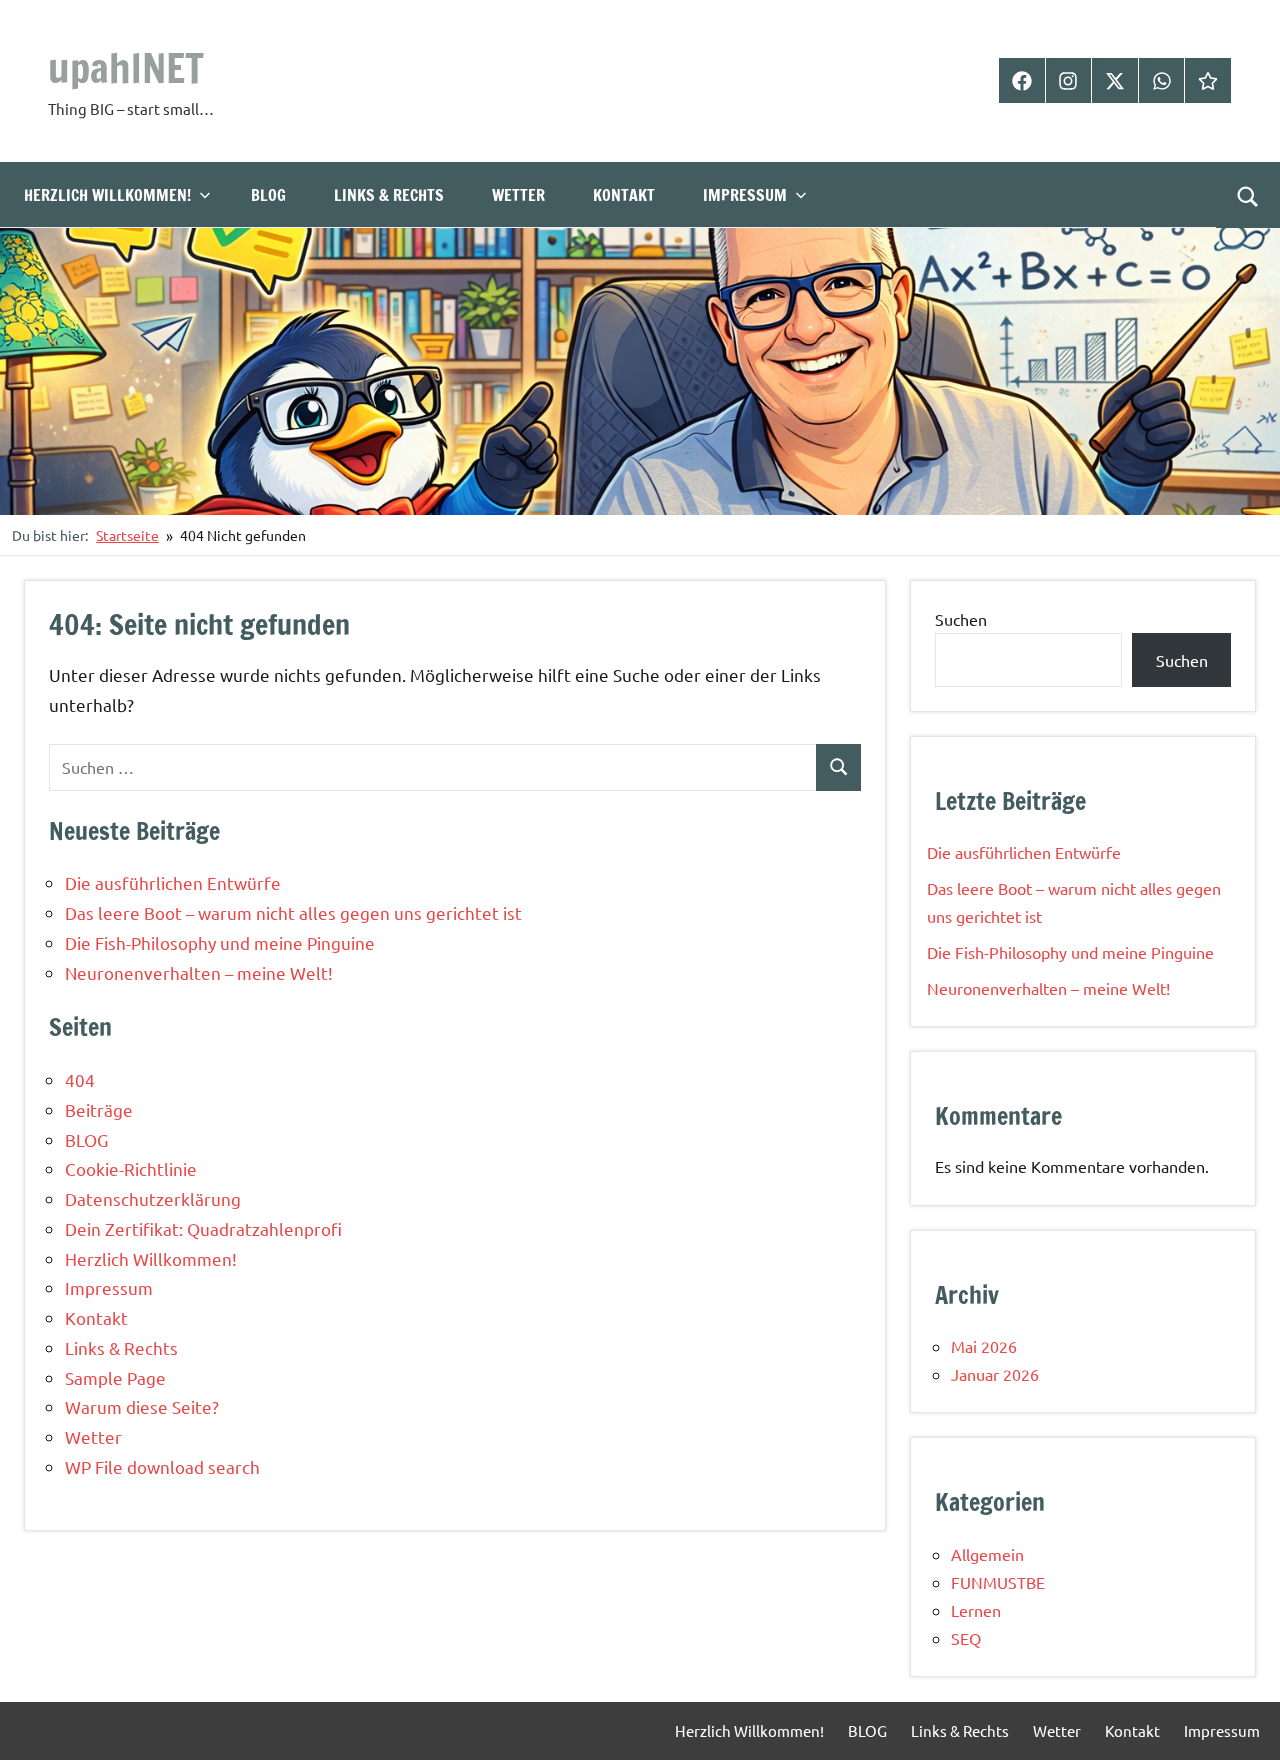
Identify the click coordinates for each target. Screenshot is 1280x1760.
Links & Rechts (389, 195)
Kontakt (624, 195)
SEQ (966, 1638)
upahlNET (126, 67)
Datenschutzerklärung (153, 1198)
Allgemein (987, 1554)
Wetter (518, 195)
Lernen (976, 1610)
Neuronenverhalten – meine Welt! (199, 972)
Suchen (961, 619)
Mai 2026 (984, 1346)
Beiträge (99, 1109)
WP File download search (162, 1466)
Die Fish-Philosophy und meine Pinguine (220, 942)
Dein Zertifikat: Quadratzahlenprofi (203, 1228)
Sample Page (115, 1377)
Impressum (745, 195)
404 (80, 1079)
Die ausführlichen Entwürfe (173, 882)
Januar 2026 (995, 1374)
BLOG (268, 195)
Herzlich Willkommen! (107, 195)
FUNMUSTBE (998, 1582)
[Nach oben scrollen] (1239, 1719)
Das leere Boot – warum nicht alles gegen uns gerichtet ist (293, 912)
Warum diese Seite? (142, 1406)
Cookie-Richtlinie (131, 1168)
